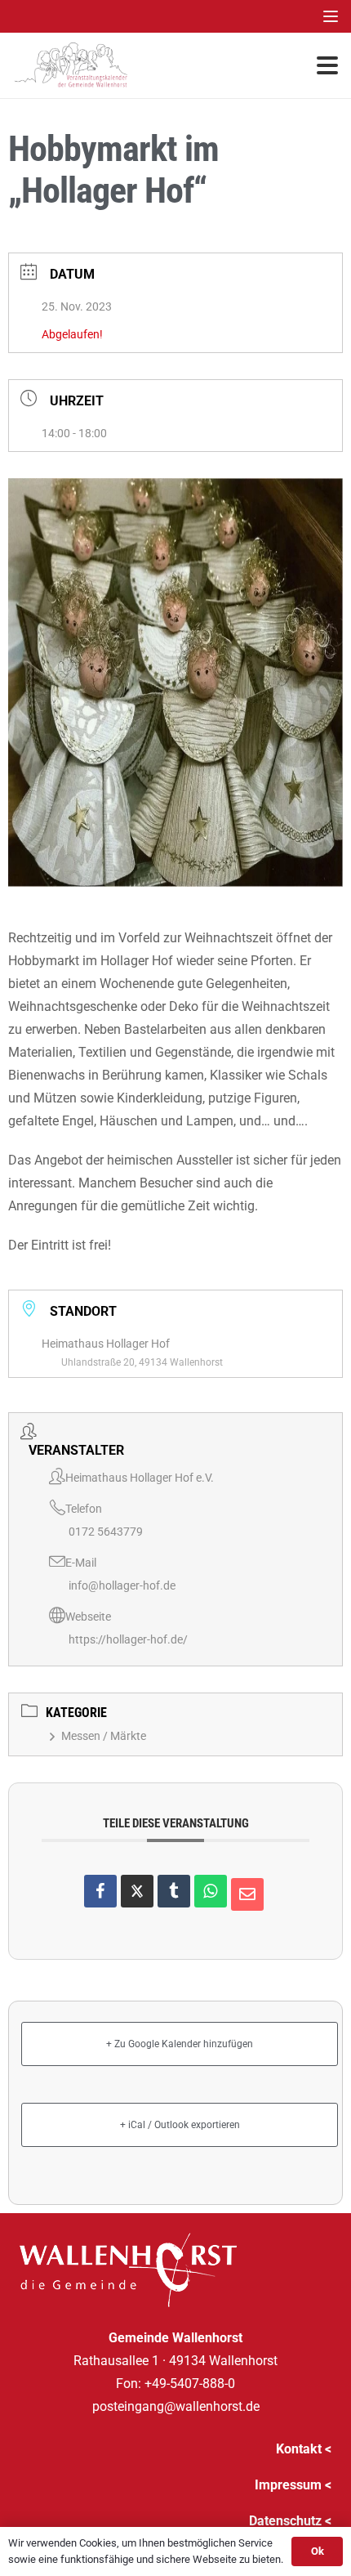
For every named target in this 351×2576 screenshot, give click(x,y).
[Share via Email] (247, 1894)
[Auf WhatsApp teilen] (211, 1891)
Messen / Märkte (104, 1736)
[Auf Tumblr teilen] (174, 1891)
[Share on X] (137, 1891)
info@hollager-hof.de (122, 1585)
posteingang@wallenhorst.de (176, 2406)
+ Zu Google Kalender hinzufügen (180, 2044)
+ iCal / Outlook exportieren (180, 2125)
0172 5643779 (106, 1532)
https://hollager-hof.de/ (128, 1639)
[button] (331, 16)
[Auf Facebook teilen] (100, 1891)
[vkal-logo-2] (71, 65)
